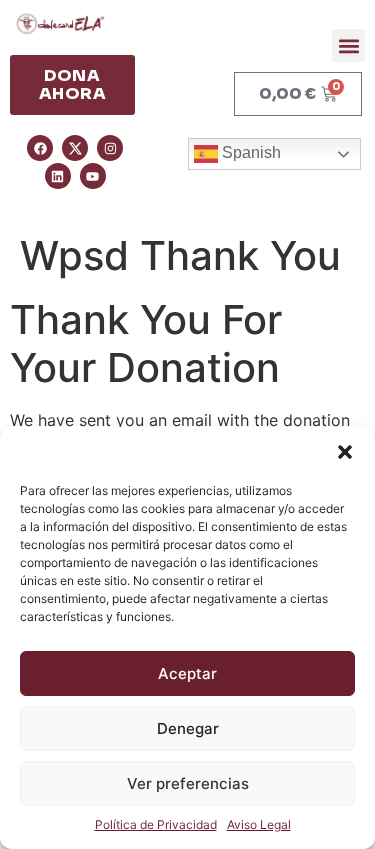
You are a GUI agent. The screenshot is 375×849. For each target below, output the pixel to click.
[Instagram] (110, 148)
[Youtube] (93, 176)
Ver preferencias (188, 783)
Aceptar (187, 673)
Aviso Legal (259, 824)
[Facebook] (40, 148)
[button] (345, 452)
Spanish (249, 152)
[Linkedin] (58, 176)
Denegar (188, 728)
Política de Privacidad (156, 824)
